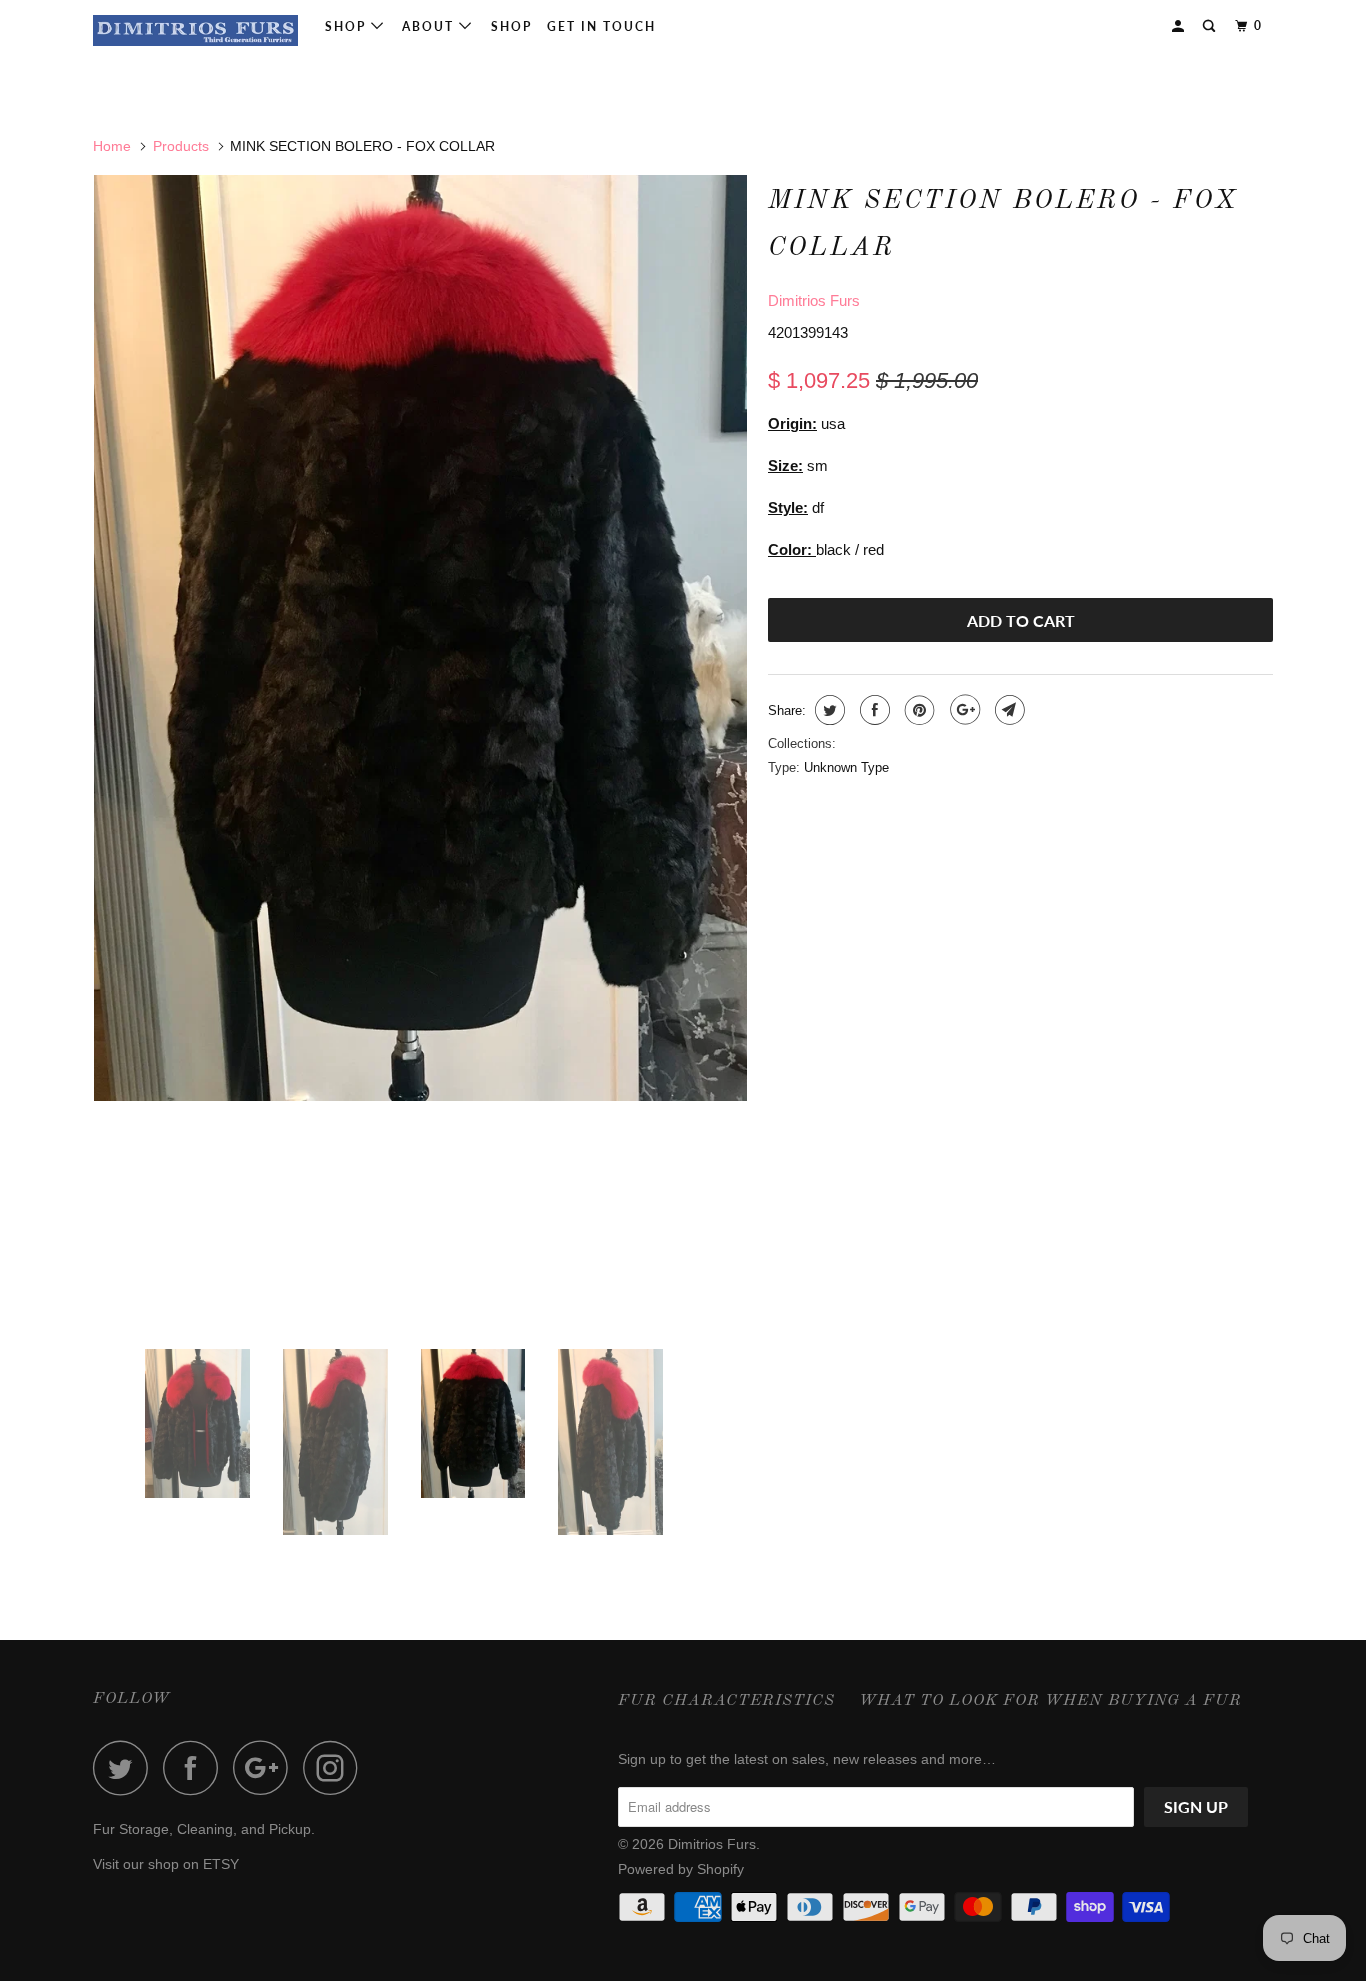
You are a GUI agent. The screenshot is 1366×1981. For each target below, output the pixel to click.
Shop (348, 26)
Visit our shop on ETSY (166, 1864)
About (430, 26)
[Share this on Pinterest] (917, 710)
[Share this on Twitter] (827, 710)
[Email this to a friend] (1007, 710)
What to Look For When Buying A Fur (1050, 1701)
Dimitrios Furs (814, 300)
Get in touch (601, 26)
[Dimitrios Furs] (195, 30)
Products (181, 146)
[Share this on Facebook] (872, 710)
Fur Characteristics (726, 1701)
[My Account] (1180, 26)
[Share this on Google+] (962, 710)
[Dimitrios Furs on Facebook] (196, 1767)
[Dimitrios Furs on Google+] (266, 1767)
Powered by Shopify (681, 1869)
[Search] (1211, 26)
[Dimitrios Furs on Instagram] (336, 1767)
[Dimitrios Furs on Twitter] (126, 1767)
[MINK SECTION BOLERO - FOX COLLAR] (420, 638)
